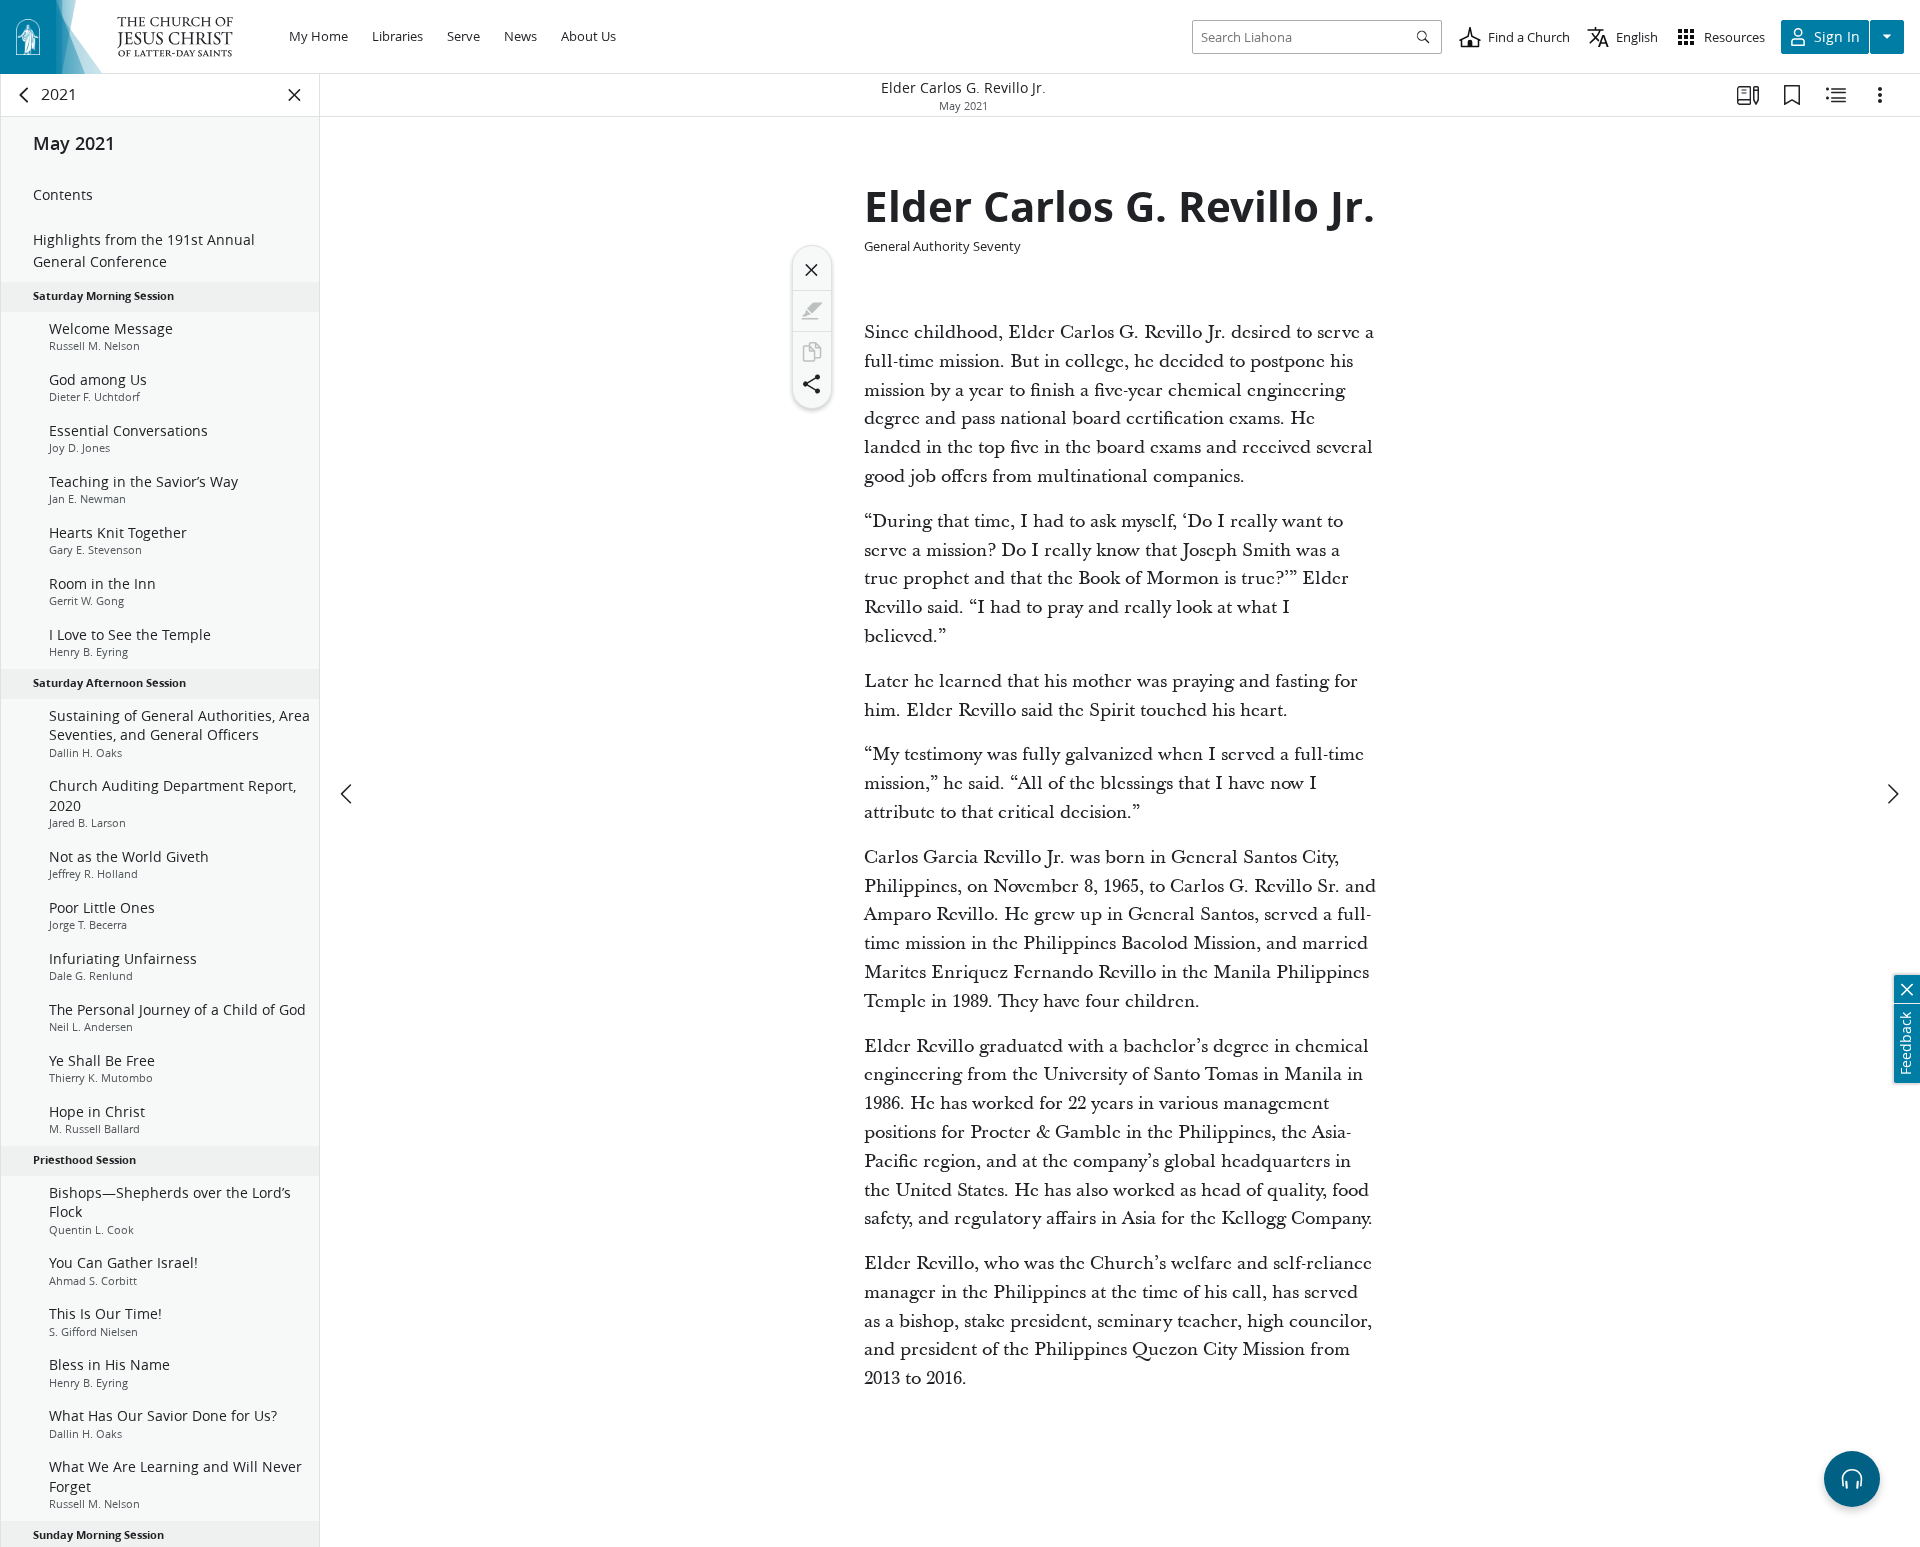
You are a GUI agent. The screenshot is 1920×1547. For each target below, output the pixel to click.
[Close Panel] (295, 95)
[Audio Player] (1852, 1479)
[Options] (1880, 95)
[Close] (812, 270)
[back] (25, 95)
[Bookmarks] (1792, 95)
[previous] (348, 794)
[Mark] (812, 311)
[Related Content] (1836, 95)
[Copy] (812, 352)
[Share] (812, 384)
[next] (1892, 794)
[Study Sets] (1748, 95)
